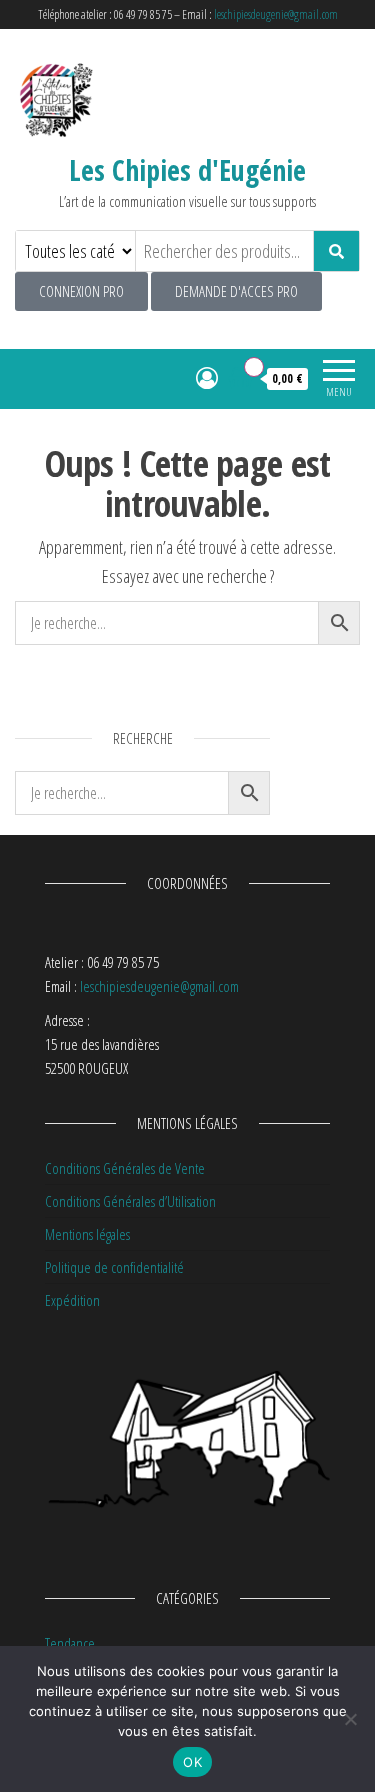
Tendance (70, 1643)
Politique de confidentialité (114, 1267)
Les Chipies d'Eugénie (187, 170)
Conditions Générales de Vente (125, 1168)
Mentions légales (87, 1234)
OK (192, 1762)
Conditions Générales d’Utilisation (130, 1201)
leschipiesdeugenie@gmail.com (276, 14)
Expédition (72, 1300)
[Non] (350, 1719)
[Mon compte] (207, 377)
